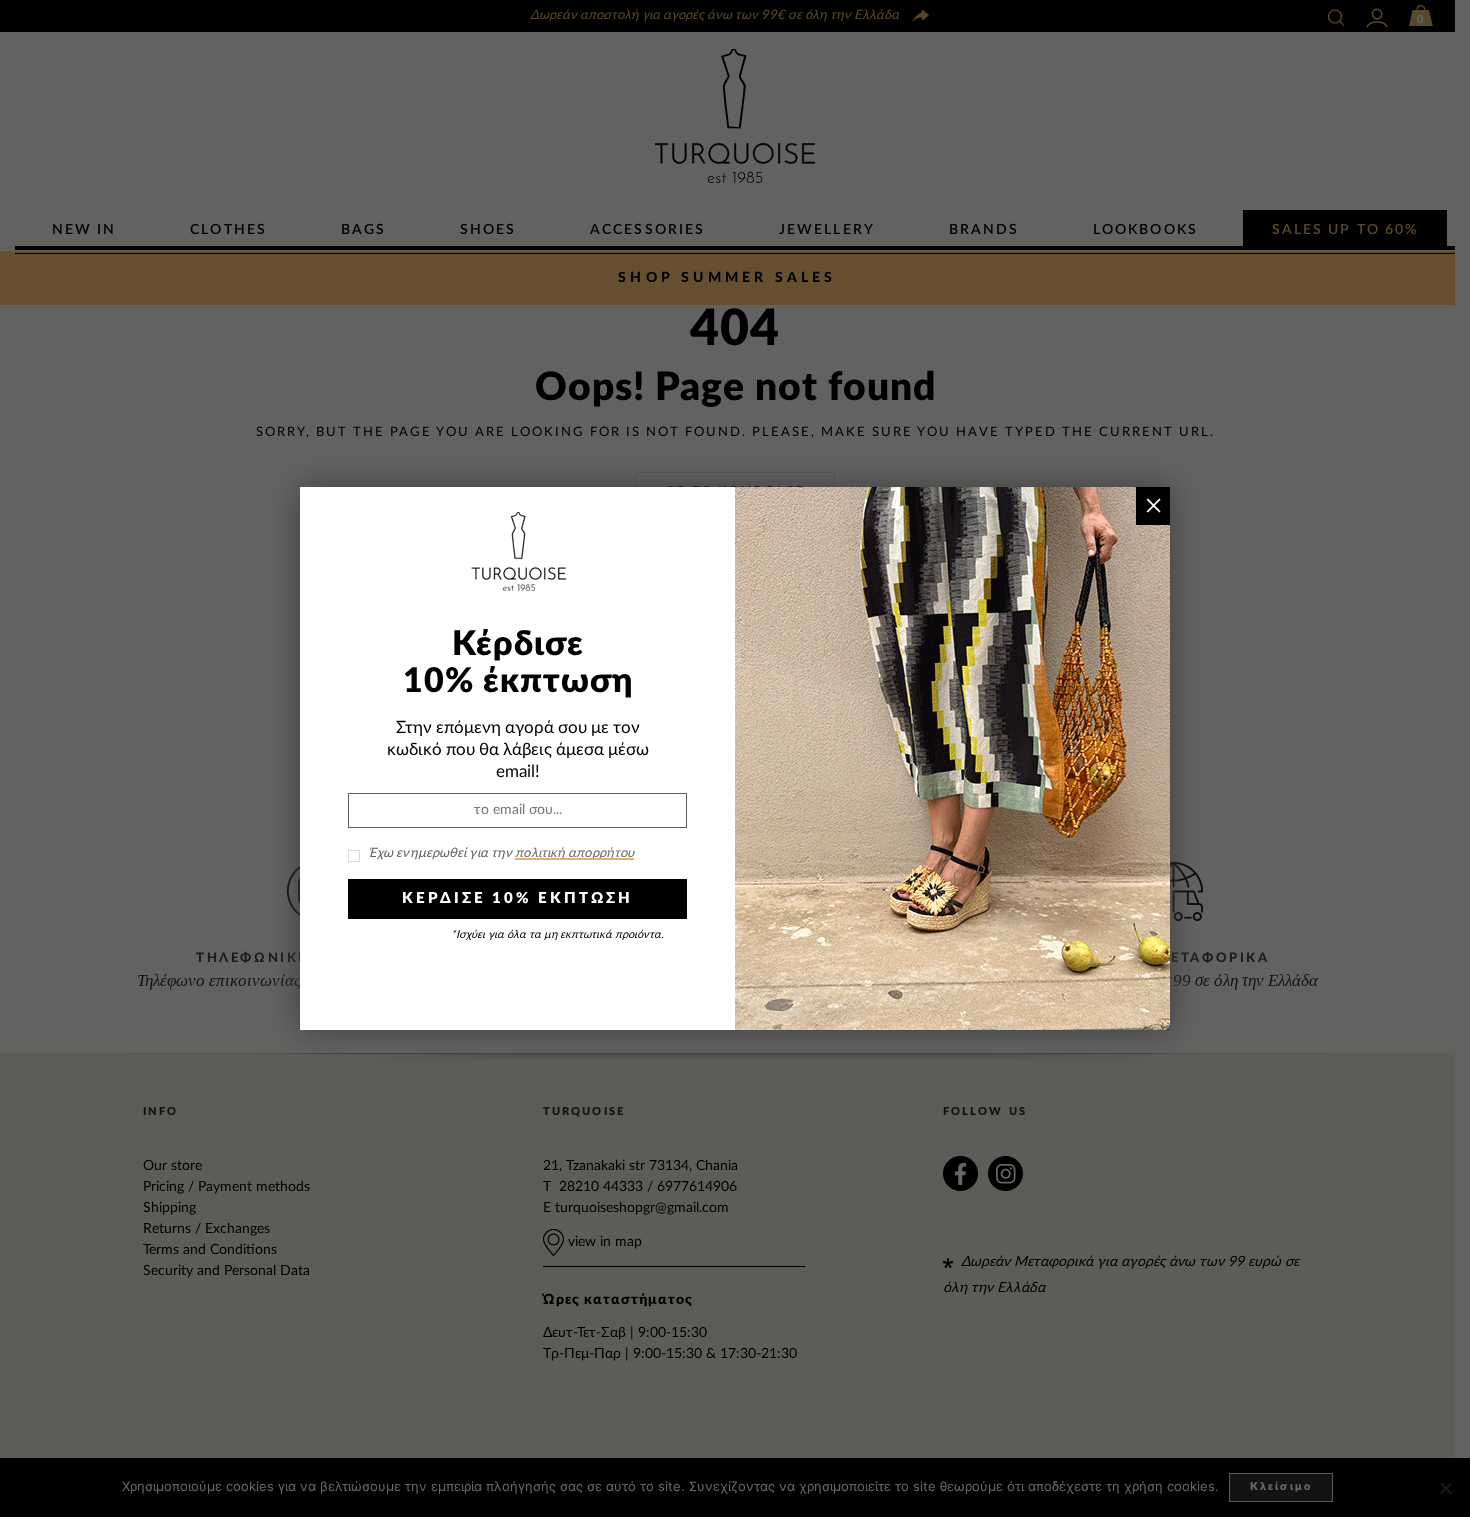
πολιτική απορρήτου (574, 853)
